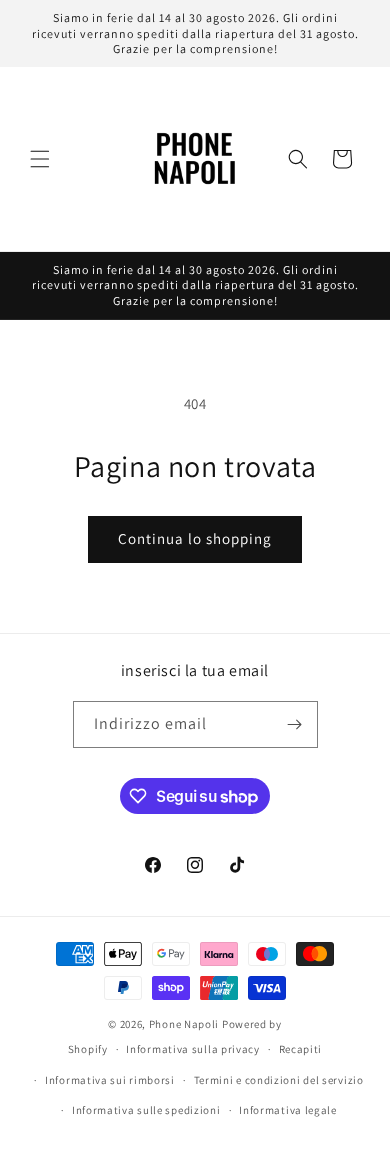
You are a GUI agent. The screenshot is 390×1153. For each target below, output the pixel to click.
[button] (40, 159)
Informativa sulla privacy (193, 1049)
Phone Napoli (184, 1024)
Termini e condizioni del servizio (279, 1080)
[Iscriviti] (295, 724)
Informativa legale (288, 1110)
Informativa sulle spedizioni (146, 1110)
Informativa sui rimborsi (110, 1080)
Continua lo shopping (195, 538)
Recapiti (301, 1049)
